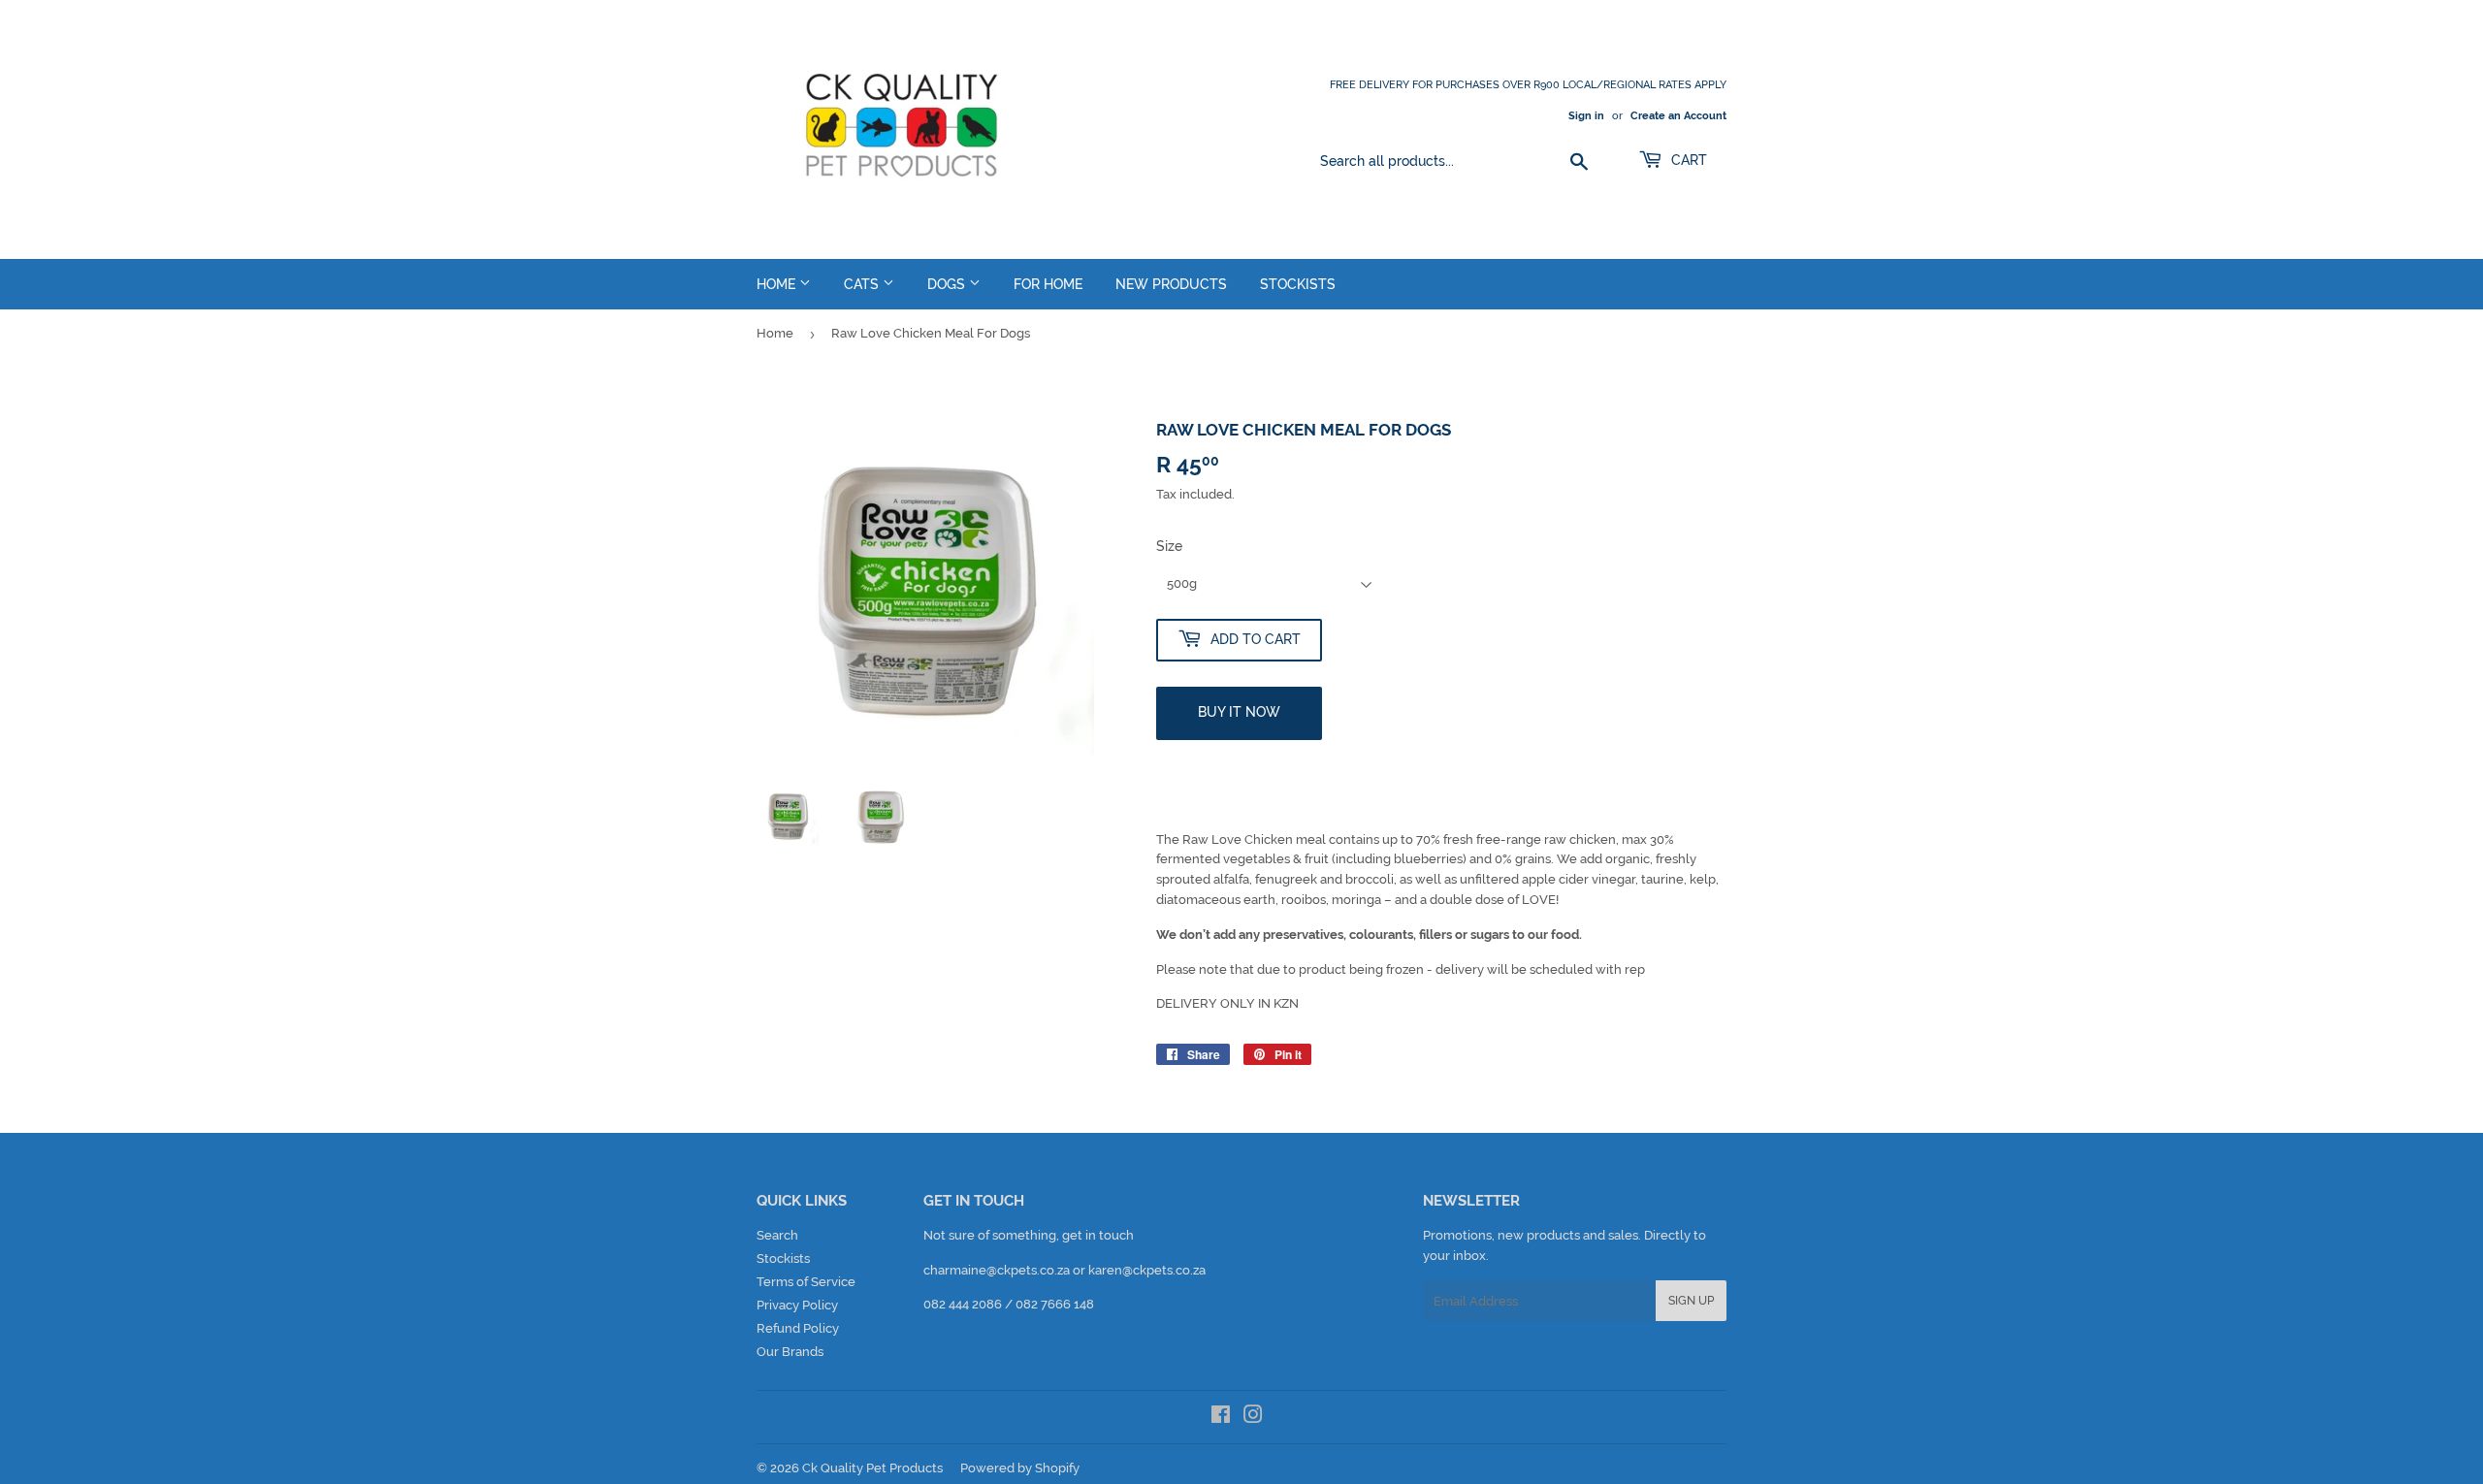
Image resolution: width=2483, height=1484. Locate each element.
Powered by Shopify (1020, 1468)
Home (778, 284)
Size (1169, 546)
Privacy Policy (797, 1305)
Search (777, 1235)
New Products (1171, 284)
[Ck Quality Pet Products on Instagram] (1253, 1418)
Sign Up (1691, 1301)
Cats (863, 284)
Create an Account (1678, 116)
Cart (1687, 160)
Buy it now (1239, 712)
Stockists (1298, 284)
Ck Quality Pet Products (872, 1468)
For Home (1048, 284)
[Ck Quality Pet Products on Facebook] (1221, 1418)
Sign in (1586, 116)
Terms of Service (806, 1282)
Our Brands (790, 1352)
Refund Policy (798, 1328)
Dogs (948, 284)
